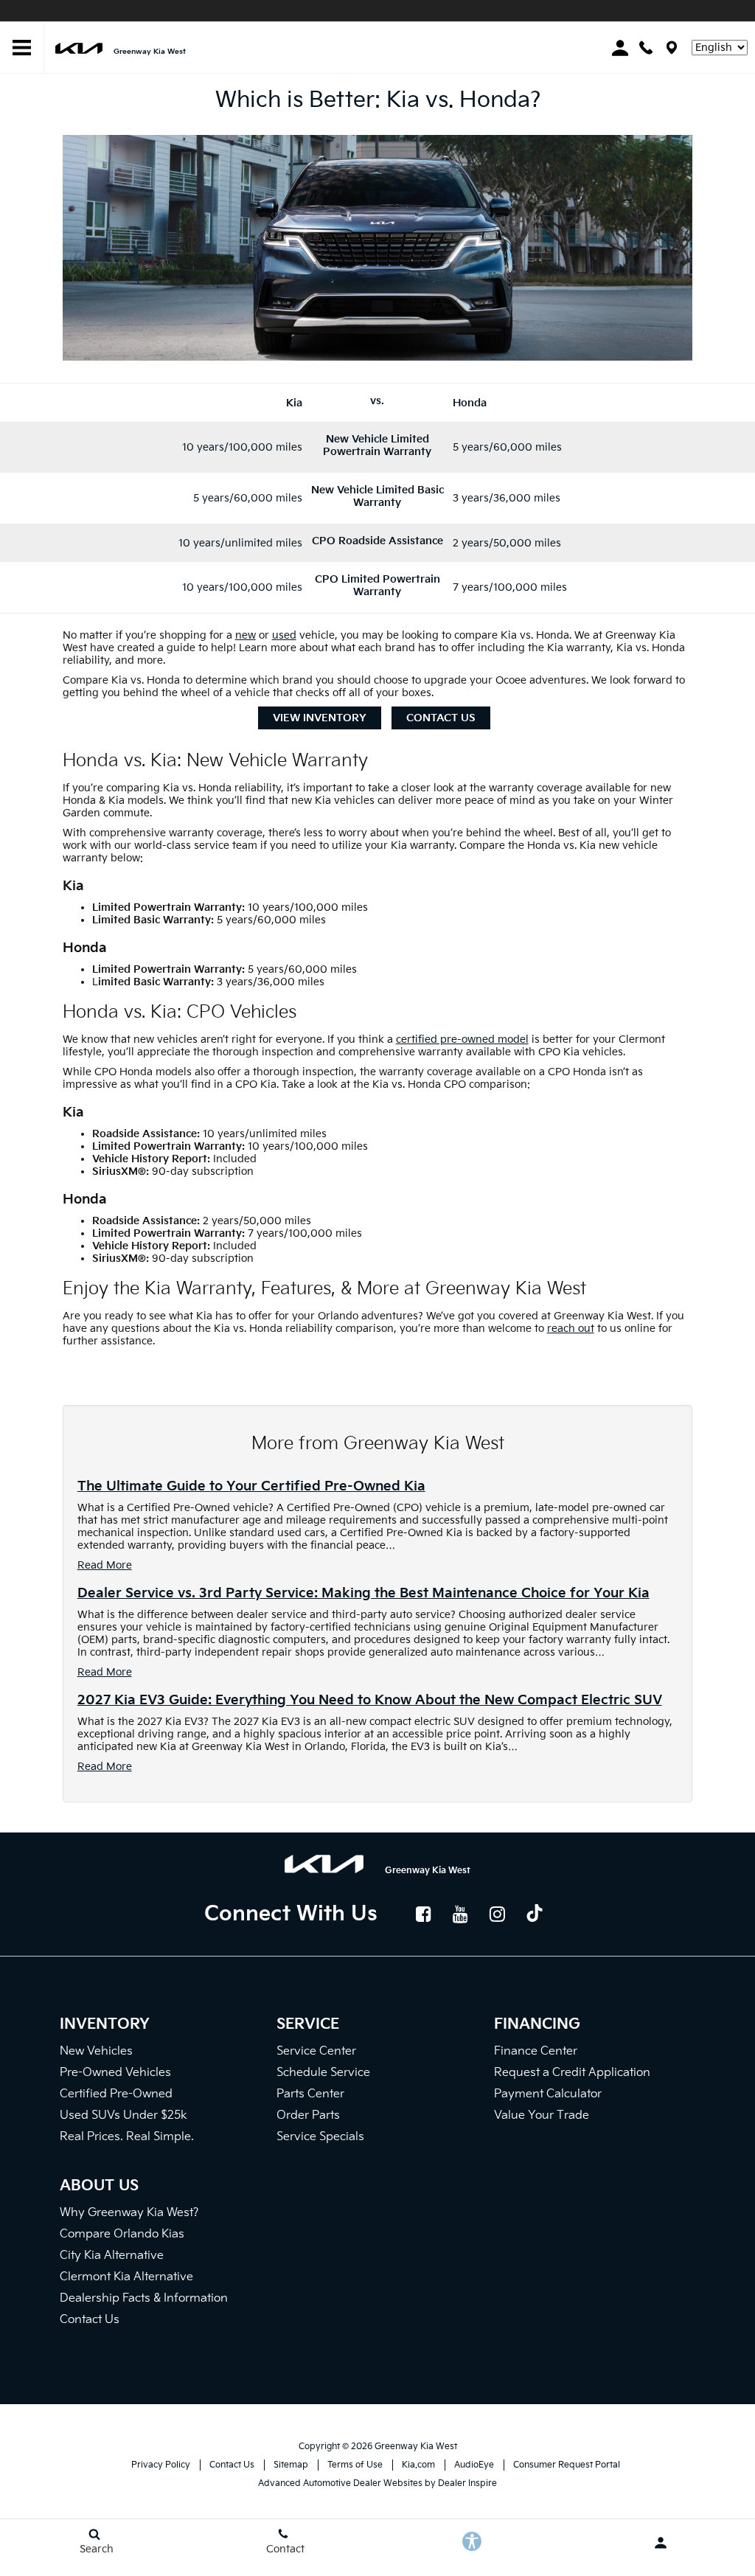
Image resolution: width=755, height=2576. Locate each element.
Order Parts (308, 2115)
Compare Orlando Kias (122, 2234)
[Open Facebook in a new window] (424, 1914)
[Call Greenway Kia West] (646, 48)
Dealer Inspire (467, 2483)
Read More (105, 1565)
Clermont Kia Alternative (126, 2277)
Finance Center (536, 2051)
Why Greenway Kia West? (129, 2213)
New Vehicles (96, 2051)
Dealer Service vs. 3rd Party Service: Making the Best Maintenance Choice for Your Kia (363, 1593)
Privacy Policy (161, 2465)
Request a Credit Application (572, 2073)
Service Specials (320, 2137)
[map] (672, 48)
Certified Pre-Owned (116, 2094)
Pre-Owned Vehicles (115, 2073)
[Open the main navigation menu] (22, 48)
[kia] (79, 48)
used (284, 635)
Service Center (316, 2051)
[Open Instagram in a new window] (498, 1914)
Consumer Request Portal (567, 2465)
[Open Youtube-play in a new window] (461, 1914)
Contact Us (441, 718)
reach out (571, 1329)
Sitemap (291, 2465)
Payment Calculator (548, 2094)
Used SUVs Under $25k (123, 2115)
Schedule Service (323, 2073)
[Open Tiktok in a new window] (535, 1915)
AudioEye (474, 2465)
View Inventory (320, 718)
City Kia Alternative (112, 2256)
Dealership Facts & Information (144, 2298)
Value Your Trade (542, 2115)
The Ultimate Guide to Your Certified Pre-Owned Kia (251, 1486)
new (246, 635)
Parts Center (310, 2094)
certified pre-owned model (462, 1039)
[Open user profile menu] (661, 2543)
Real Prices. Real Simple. (127, 2137)
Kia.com (418, 2465)
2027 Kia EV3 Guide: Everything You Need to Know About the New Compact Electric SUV (370, 1700)
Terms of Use (355, 2465)
